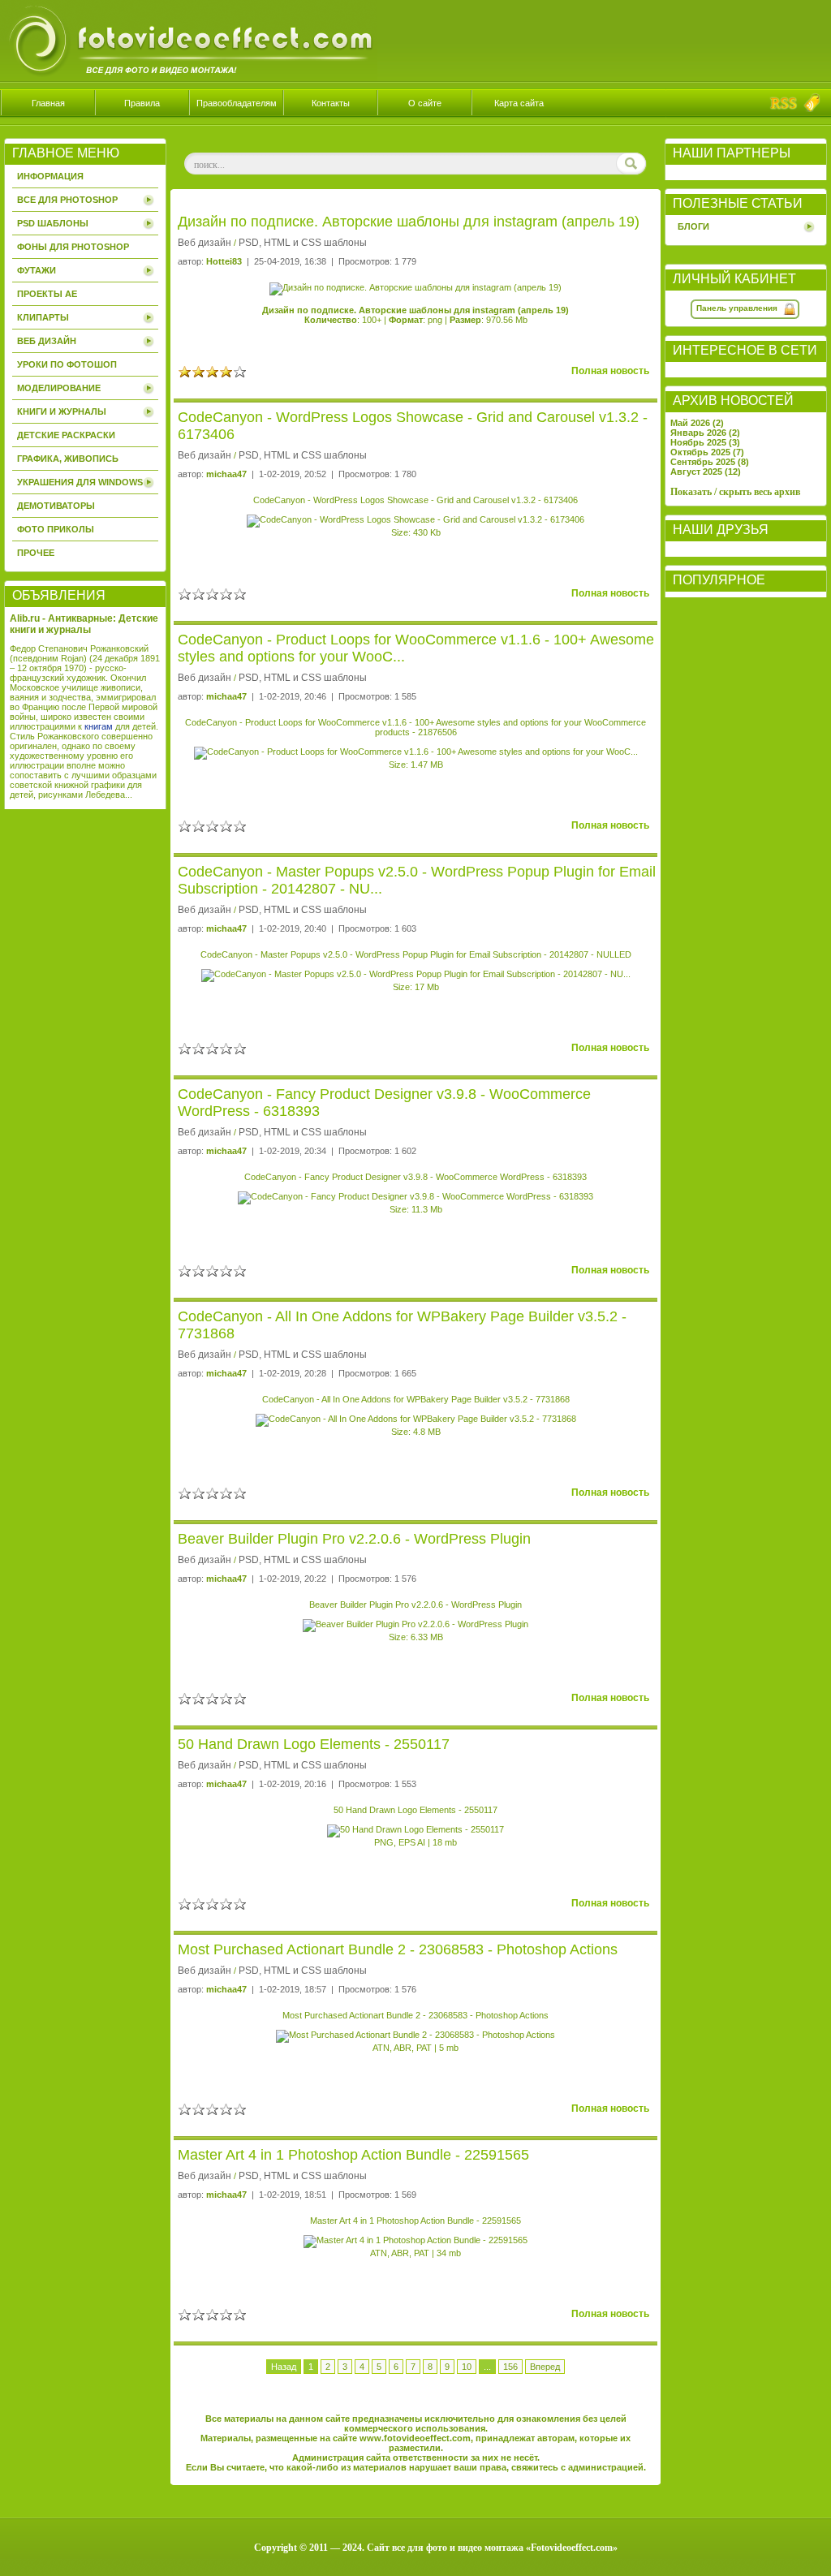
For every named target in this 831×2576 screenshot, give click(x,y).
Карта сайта (519, 103)
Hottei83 (224, 261)
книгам (99, 726)
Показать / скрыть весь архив (735, 492)
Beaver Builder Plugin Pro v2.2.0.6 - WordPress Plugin (354, 1539)
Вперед (545, 2367)
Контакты (331, 103)
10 (467, 2367)
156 (510, 2367)
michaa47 (226, 474)
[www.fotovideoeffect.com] (189, 78)
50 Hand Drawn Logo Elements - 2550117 (314, 1744)
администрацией (606, 2467)
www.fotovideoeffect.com (415, 2438)
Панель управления (737, 308)
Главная (48, 103)
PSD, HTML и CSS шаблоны (303, 243)
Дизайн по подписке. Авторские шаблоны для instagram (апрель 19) (409, 222)
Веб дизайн (205, 243)
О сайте (425, 103)
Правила (142, 103)
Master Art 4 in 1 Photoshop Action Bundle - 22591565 (353, 2155)
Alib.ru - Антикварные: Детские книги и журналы (84, 624)
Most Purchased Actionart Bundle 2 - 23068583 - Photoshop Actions (398, 1949)
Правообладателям (237, 103)
